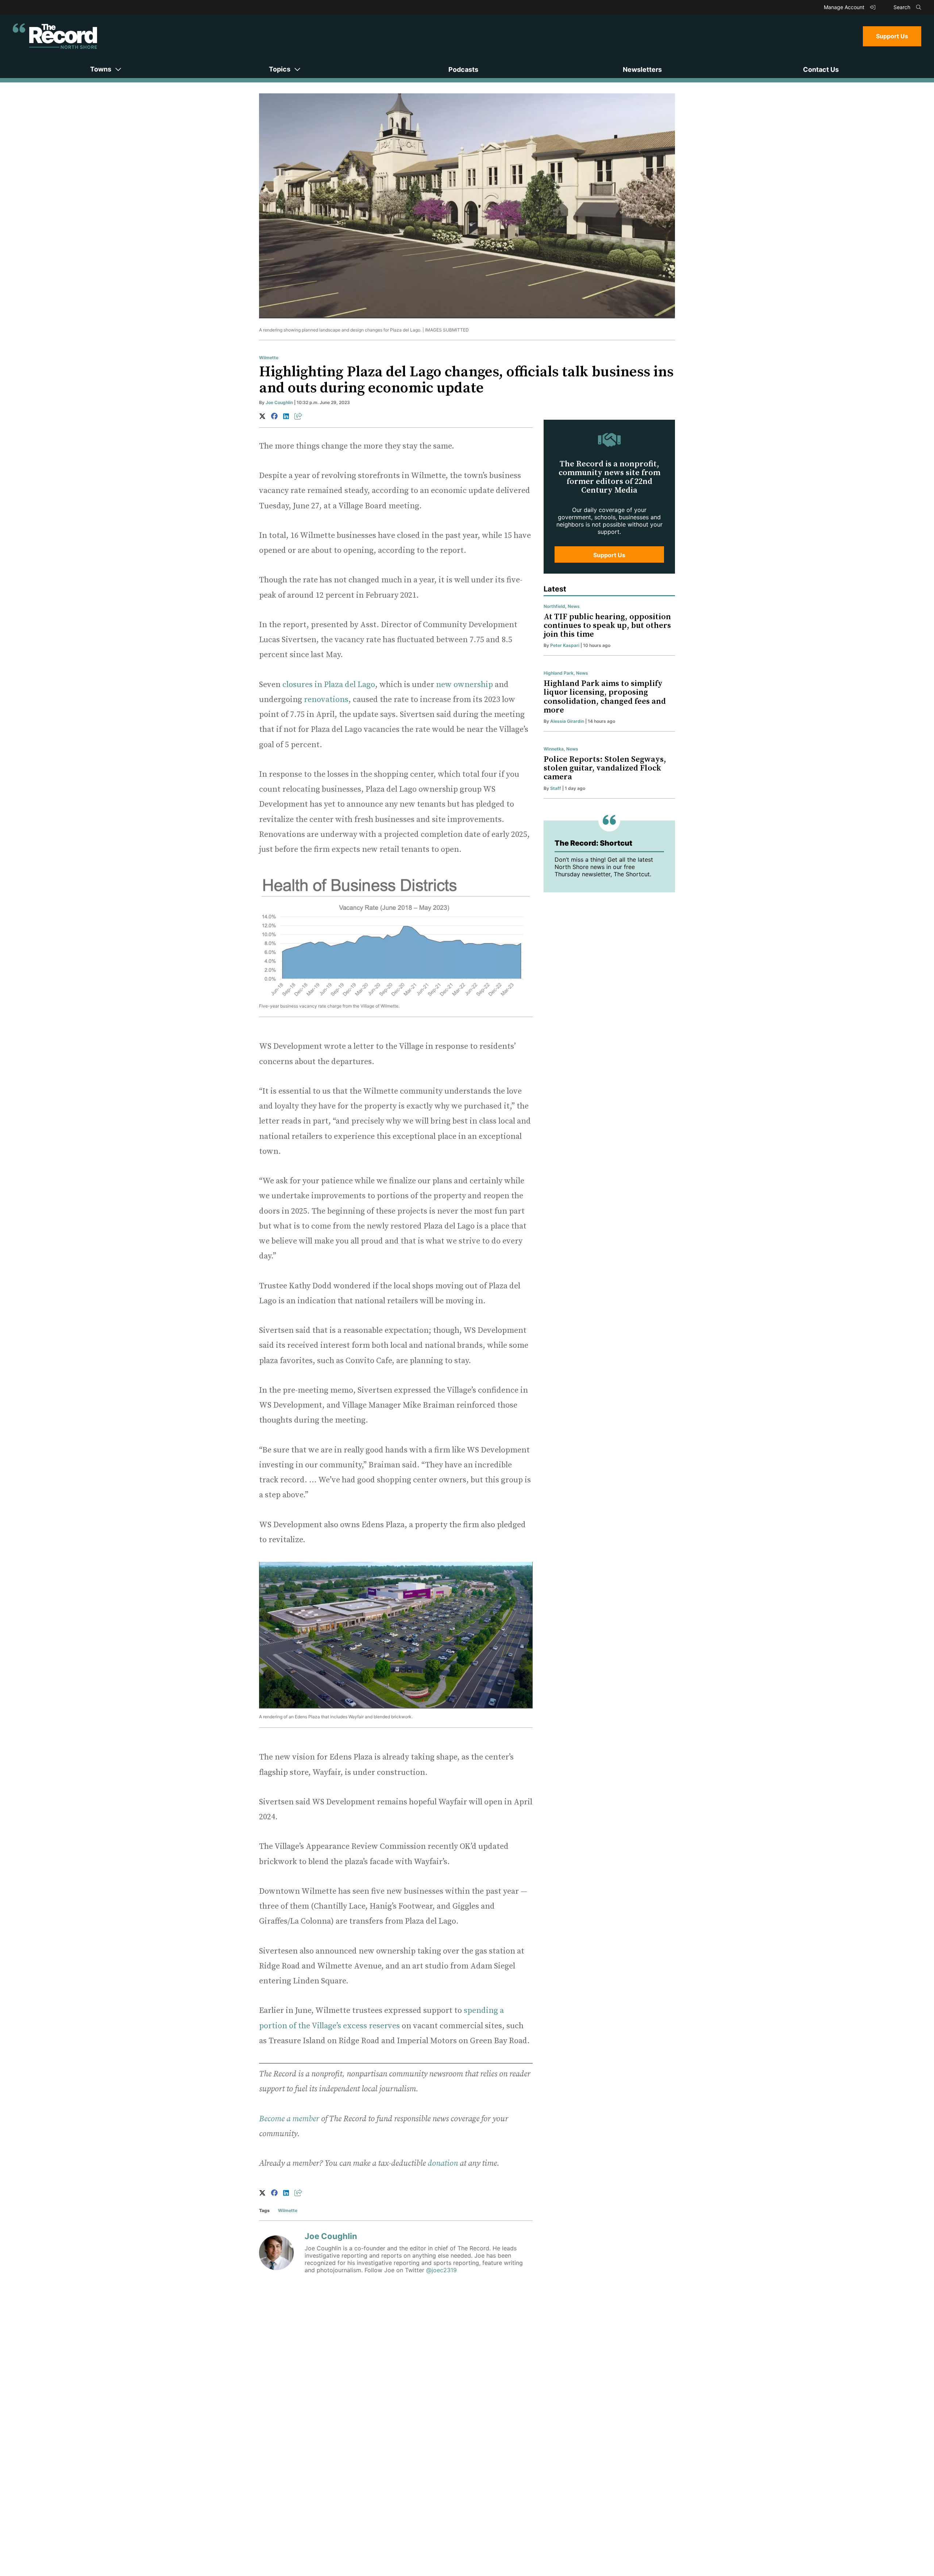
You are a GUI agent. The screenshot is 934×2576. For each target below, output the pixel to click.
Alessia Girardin (567, 721)
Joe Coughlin (279, 402)
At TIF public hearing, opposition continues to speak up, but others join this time (607, 626)
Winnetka (554, 749)
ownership (473, 685)
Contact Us (821, 69)
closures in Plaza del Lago (329, 685)
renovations (326, 700)
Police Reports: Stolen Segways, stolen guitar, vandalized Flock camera (605, 768)
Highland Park (559, 673)
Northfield (554, 606)
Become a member (289, 2119)
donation (443, 2163)
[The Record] (55, 36)
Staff (556, 788)
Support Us (892, 36)
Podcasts (463, 69)
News (574, 606)
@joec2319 (441, 2270)
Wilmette (269, 358)
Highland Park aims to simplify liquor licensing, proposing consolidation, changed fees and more (605, 697)
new (444, 685)
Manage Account (845, 7)
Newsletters (642, 69)
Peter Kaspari (565, 645)
